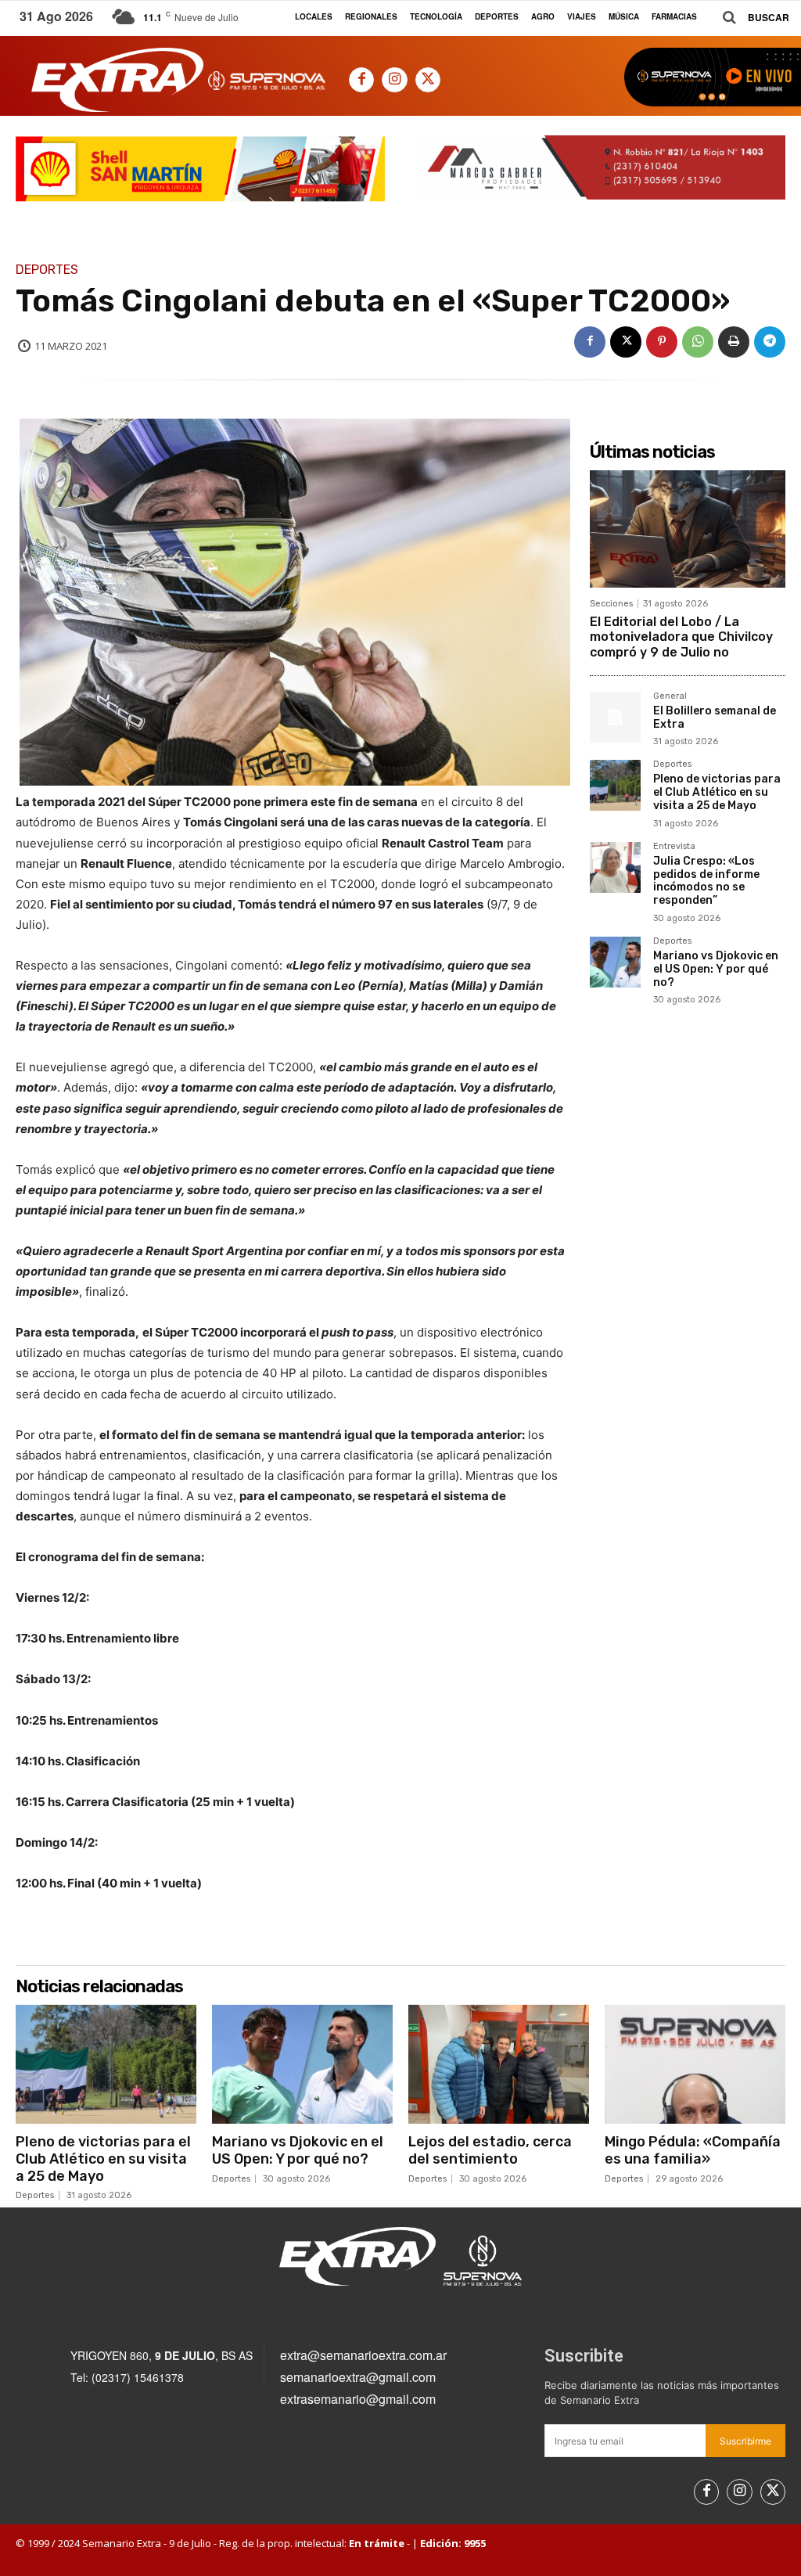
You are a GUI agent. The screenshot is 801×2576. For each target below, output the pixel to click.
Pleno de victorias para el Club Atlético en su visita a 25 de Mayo (717, 792)
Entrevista (674, 847)
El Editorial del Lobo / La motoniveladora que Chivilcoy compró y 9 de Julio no (681, 637)
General (670, 696)
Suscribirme (745, 2441)
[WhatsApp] (698, 342)
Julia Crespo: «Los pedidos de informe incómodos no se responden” (706, 881)
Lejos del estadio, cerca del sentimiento (490, 2150)
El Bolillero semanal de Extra (715, 718)
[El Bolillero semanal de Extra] (615, 717)
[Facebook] (361, 80)
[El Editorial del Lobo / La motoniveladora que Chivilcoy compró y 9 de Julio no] (688, 529)
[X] (428, 80)
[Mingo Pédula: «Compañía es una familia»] (695, 2064)
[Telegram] (770, 342)
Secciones (611, 604)
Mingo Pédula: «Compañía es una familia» (693, 2150)
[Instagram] (394, 80)
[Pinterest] (662, 342)
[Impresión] (734, 342)
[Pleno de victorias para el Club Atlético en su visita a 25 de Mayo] (615, 785)
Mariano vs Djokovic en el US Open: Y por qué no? (716, 969)
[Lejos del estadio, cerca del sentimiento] (499, 2064)
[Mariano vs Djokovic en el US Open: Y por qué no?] (615, 962)
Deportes (47, 270)
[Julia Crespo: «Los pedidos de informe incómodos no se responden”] (615, 867)
